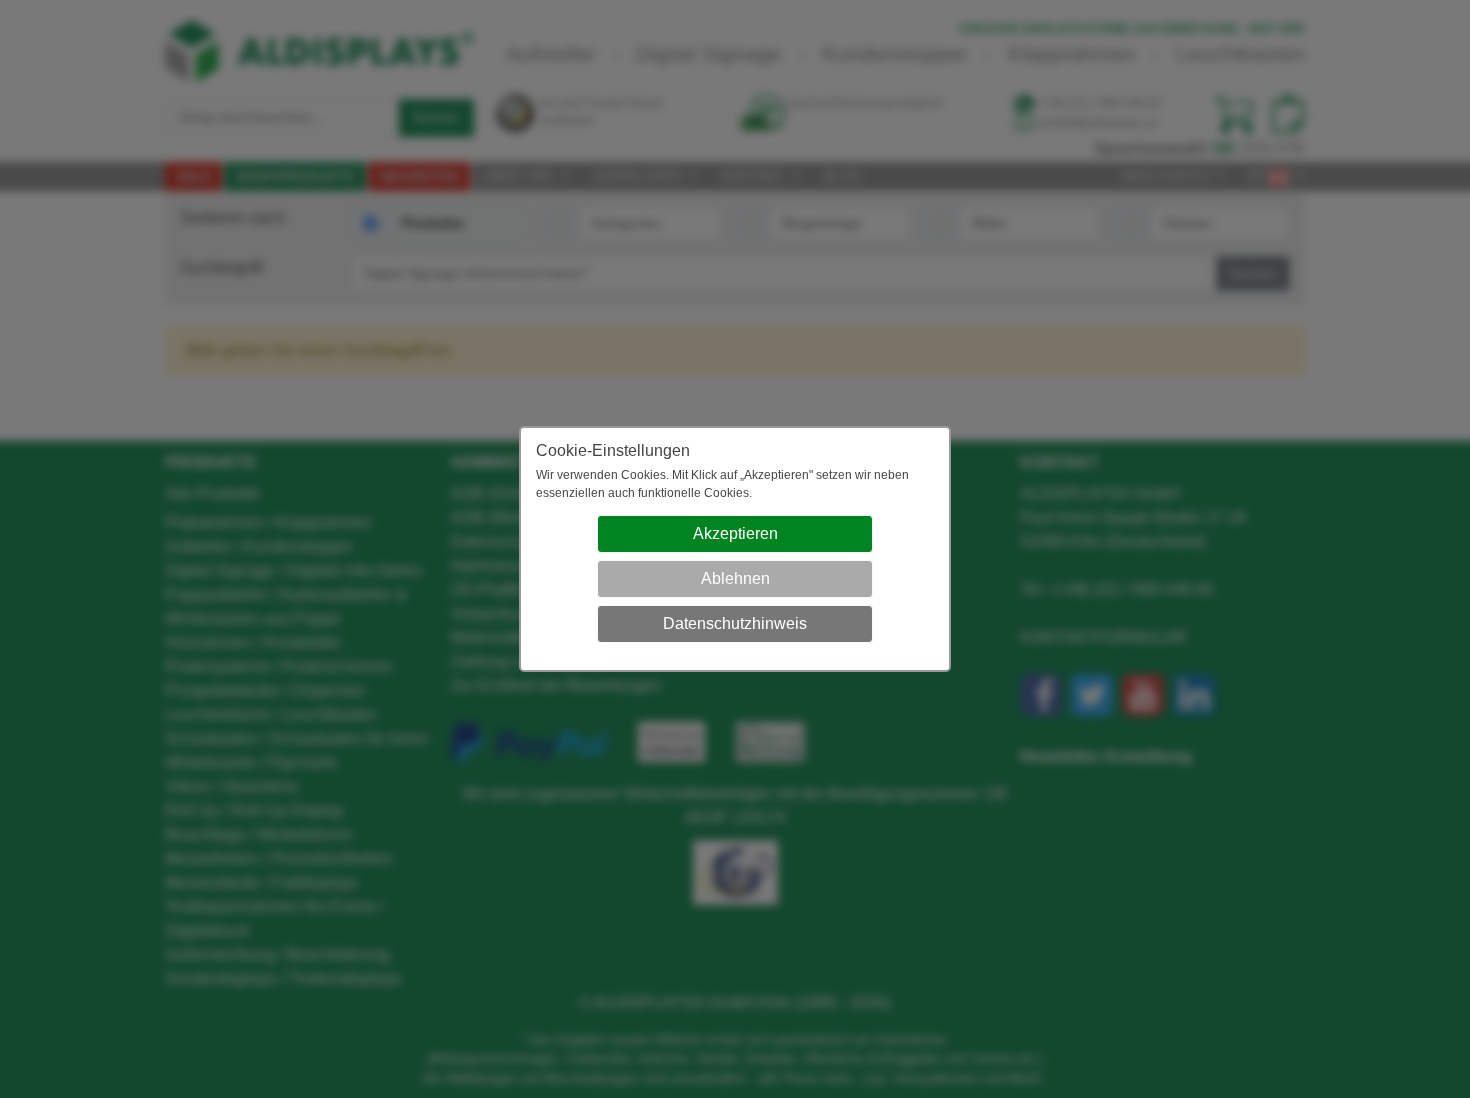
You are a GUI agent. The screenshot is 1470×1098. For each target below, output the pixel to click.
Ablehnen (735, 578)
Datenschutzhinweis (735, 623)
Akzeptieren (735, 533)
